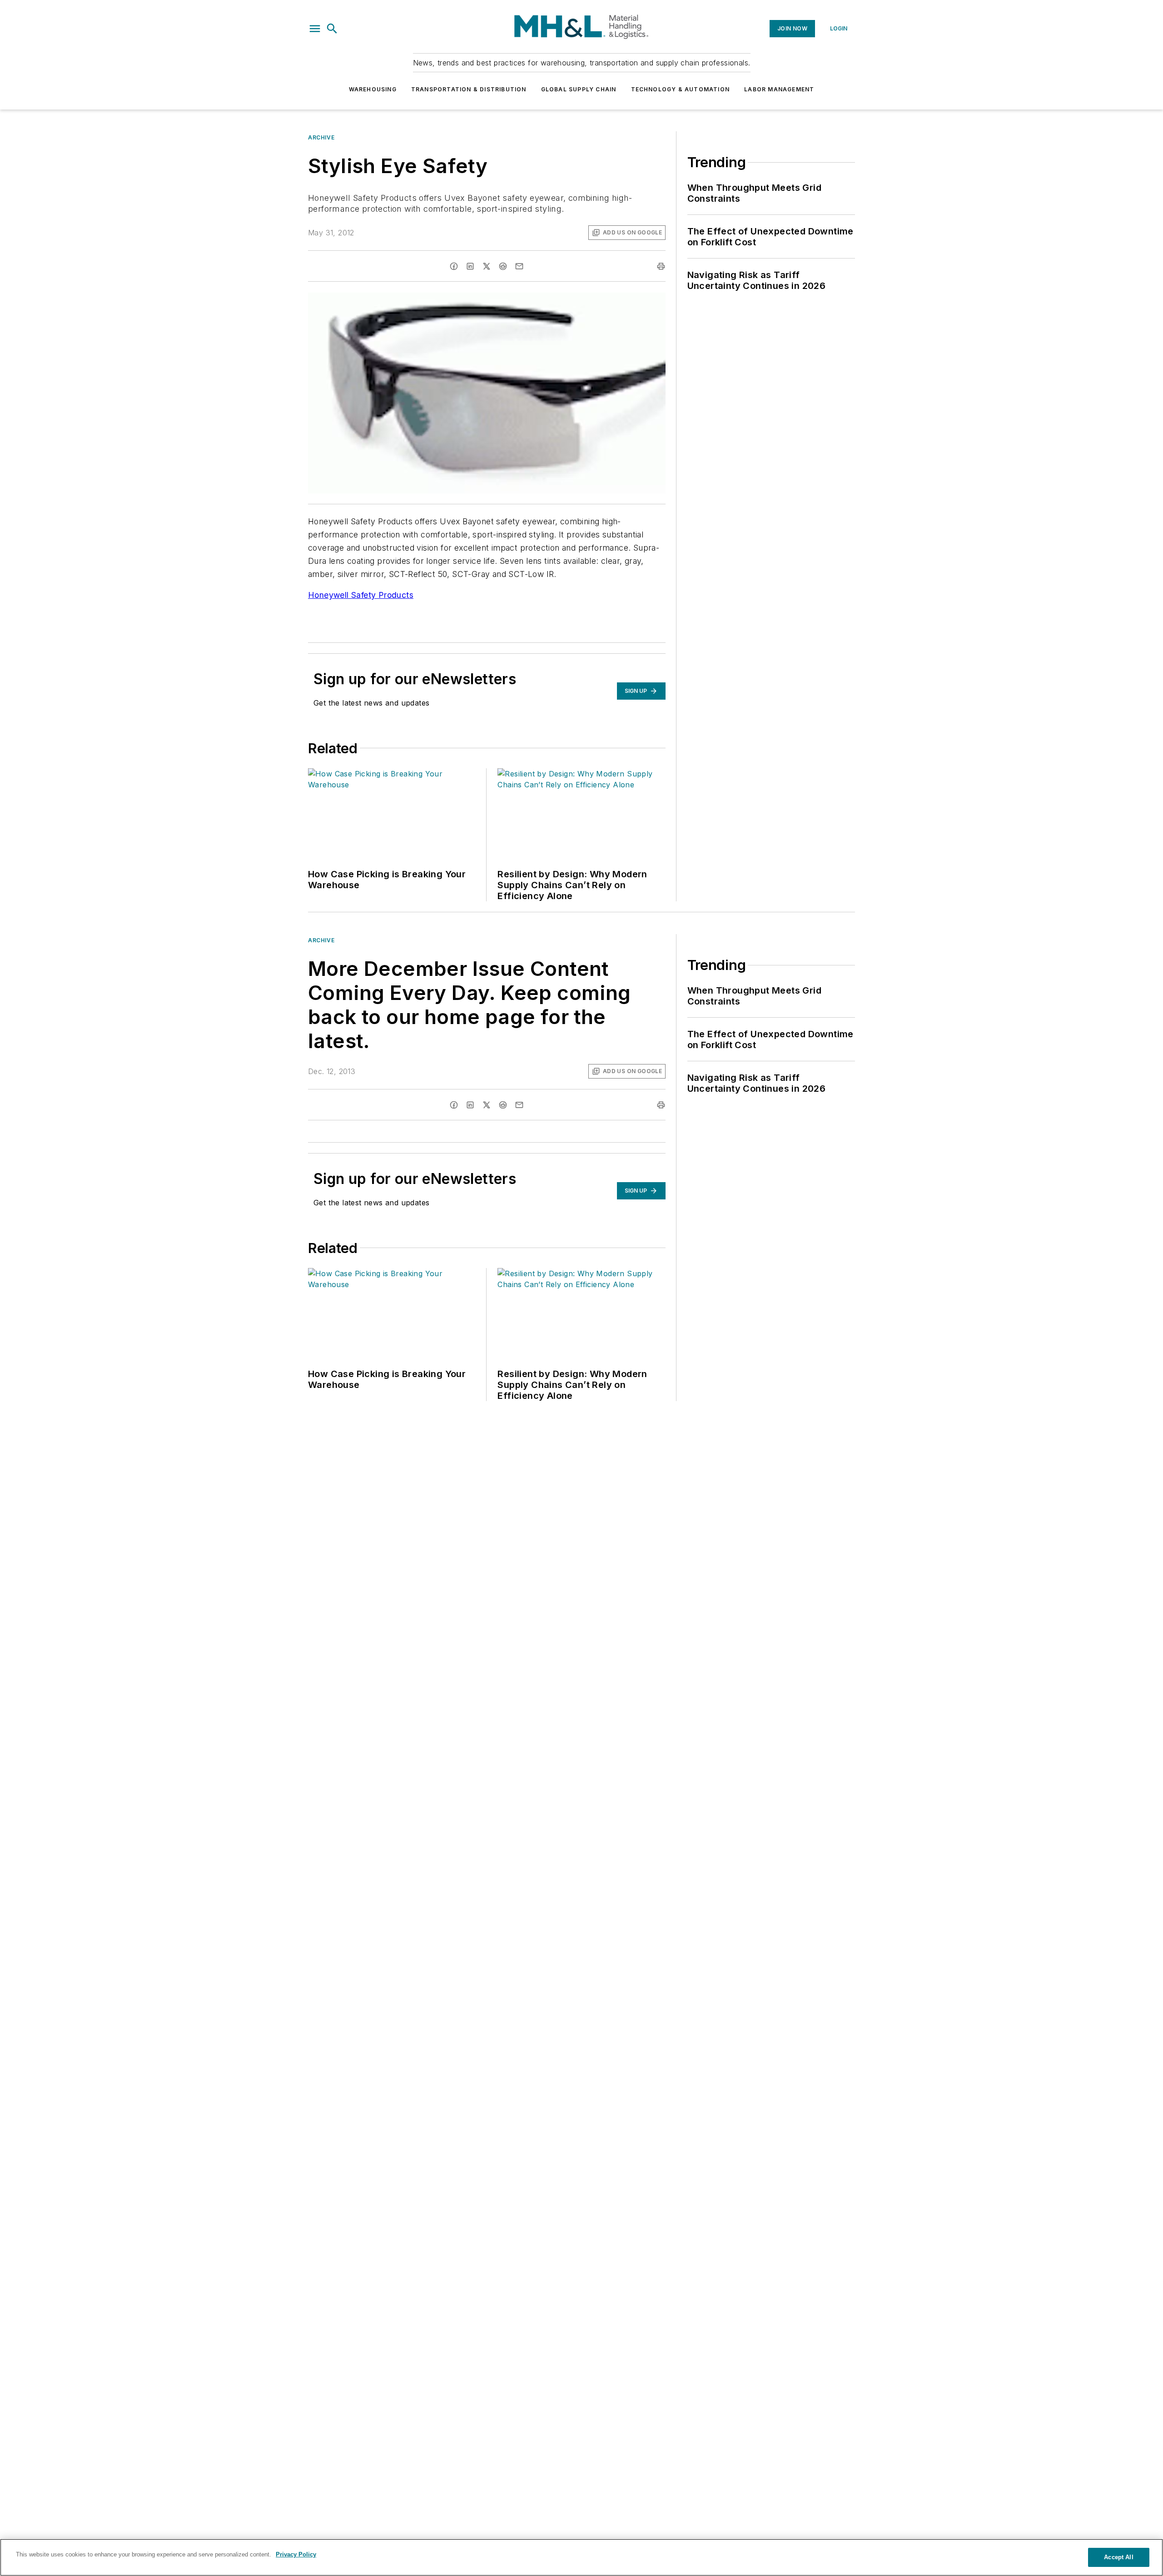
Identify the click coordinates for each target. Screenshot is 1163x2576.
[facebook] (454, 266)
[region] (581, 2557)
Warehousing (373, 89)
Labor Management (779, 89)
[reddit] (503, 266)
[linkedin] (470, 266)
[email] (519, 266)
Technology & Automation (681, 89)
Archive (321, 137)
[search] (332, 29)
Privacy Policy (296, 2554)
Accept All (1118, 2557)
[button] (315, 29)
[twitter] (487, 266)
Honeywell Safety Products (361, 595)
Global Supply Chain (579, 89)
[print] (661, 266)
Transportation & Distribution (469, 89)
